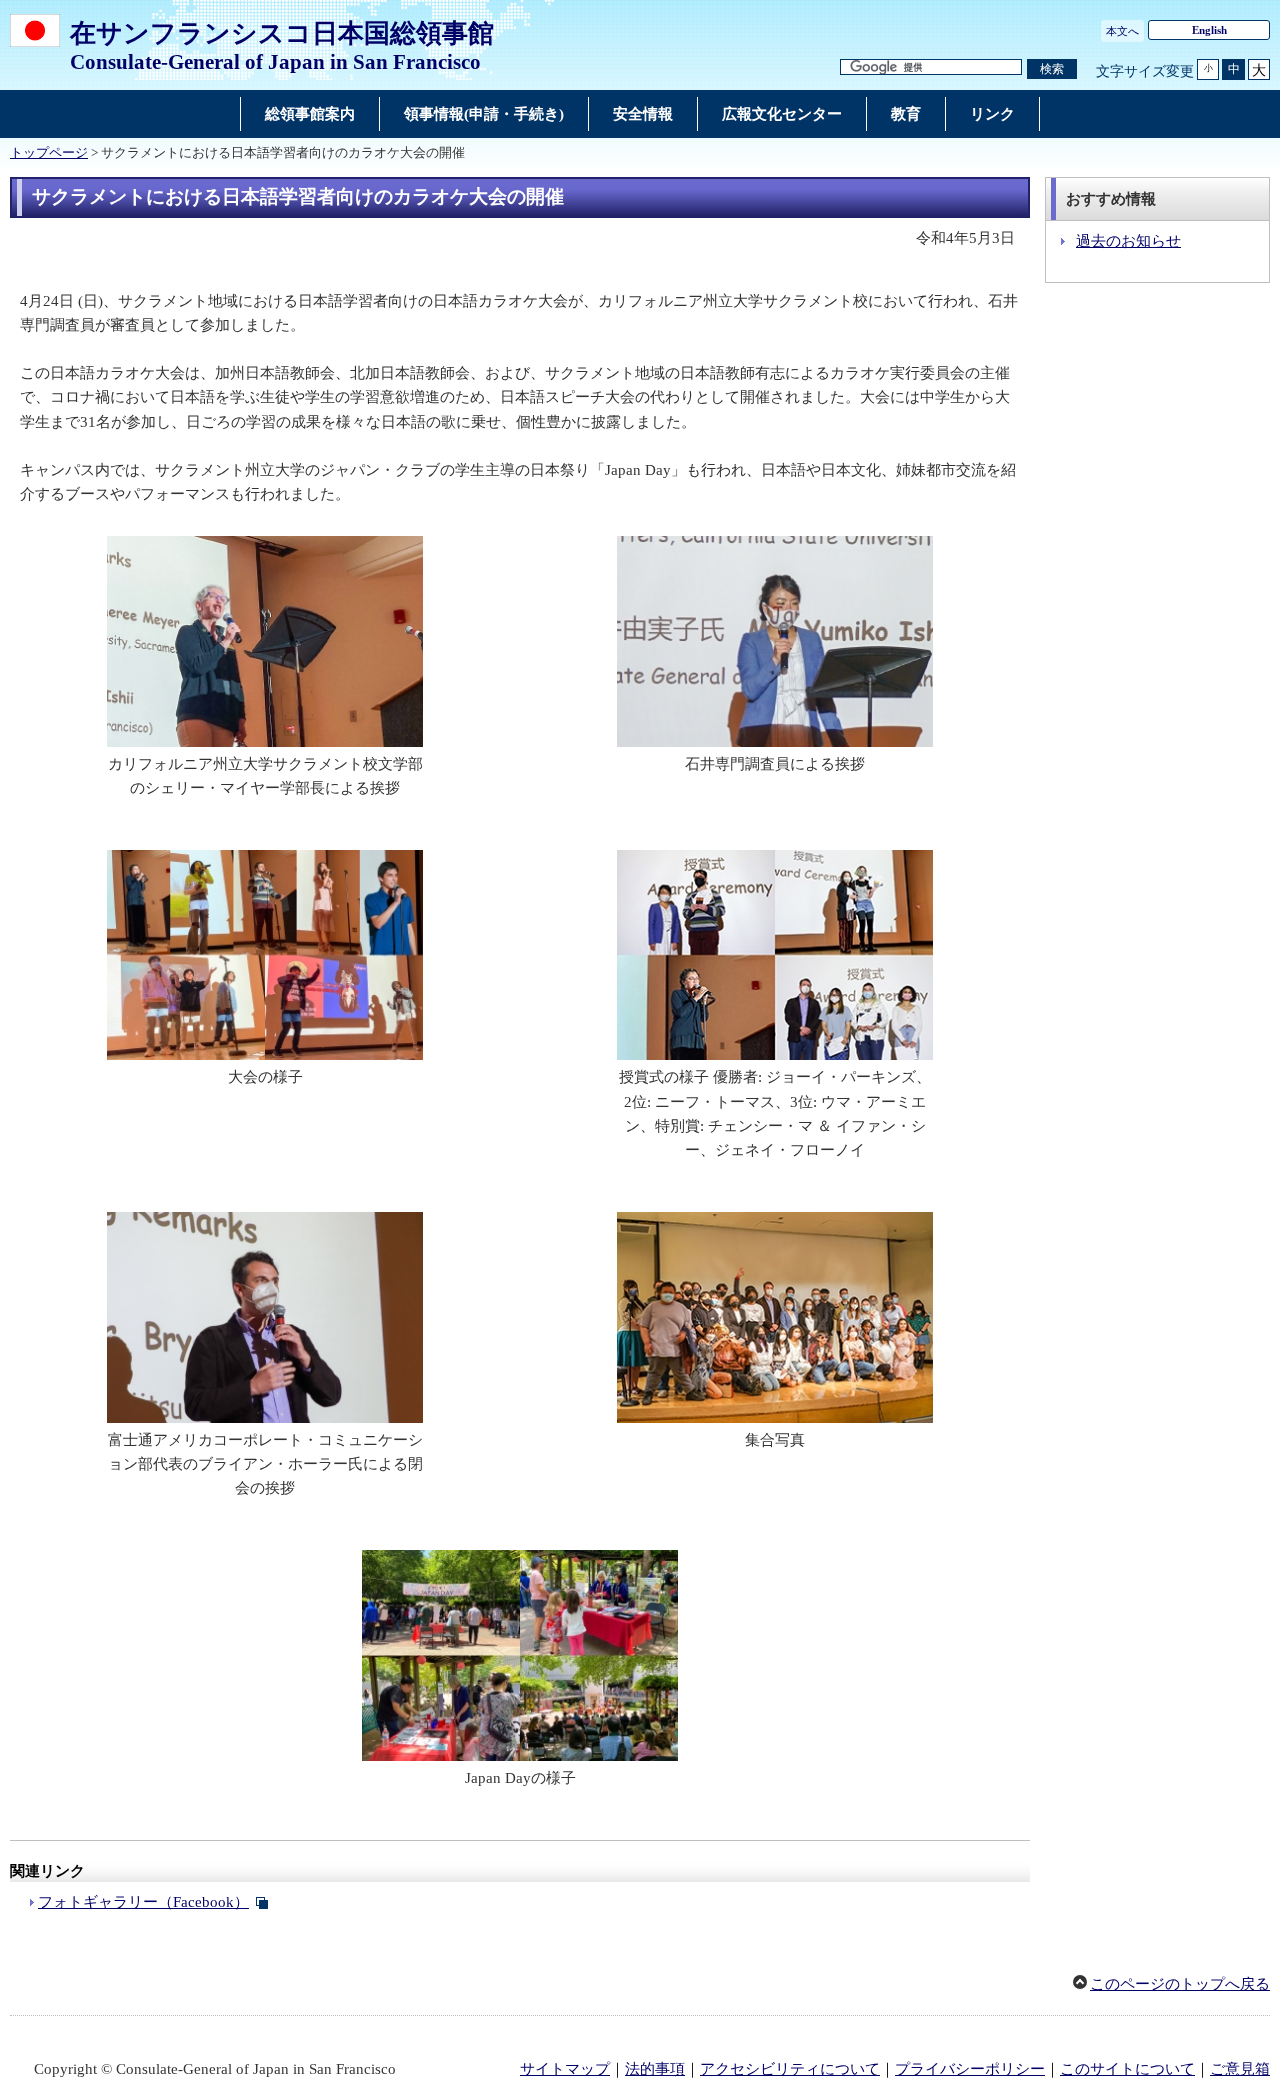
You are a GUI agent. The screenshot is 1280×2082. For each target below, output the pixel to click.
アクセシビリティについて (790, 2069)
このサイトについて (1127, 2069)
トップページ (49, 153)
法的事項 (655, 2069)
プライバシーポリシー (970, 2069)
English (1209, 30)
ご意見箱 (1240, 2069)
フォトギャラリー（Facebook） (143, 1902)
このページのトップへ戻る (1180, 1984)
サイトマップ (565, 2069)
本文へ (1122, 31)
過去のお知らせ (1128, 241)
